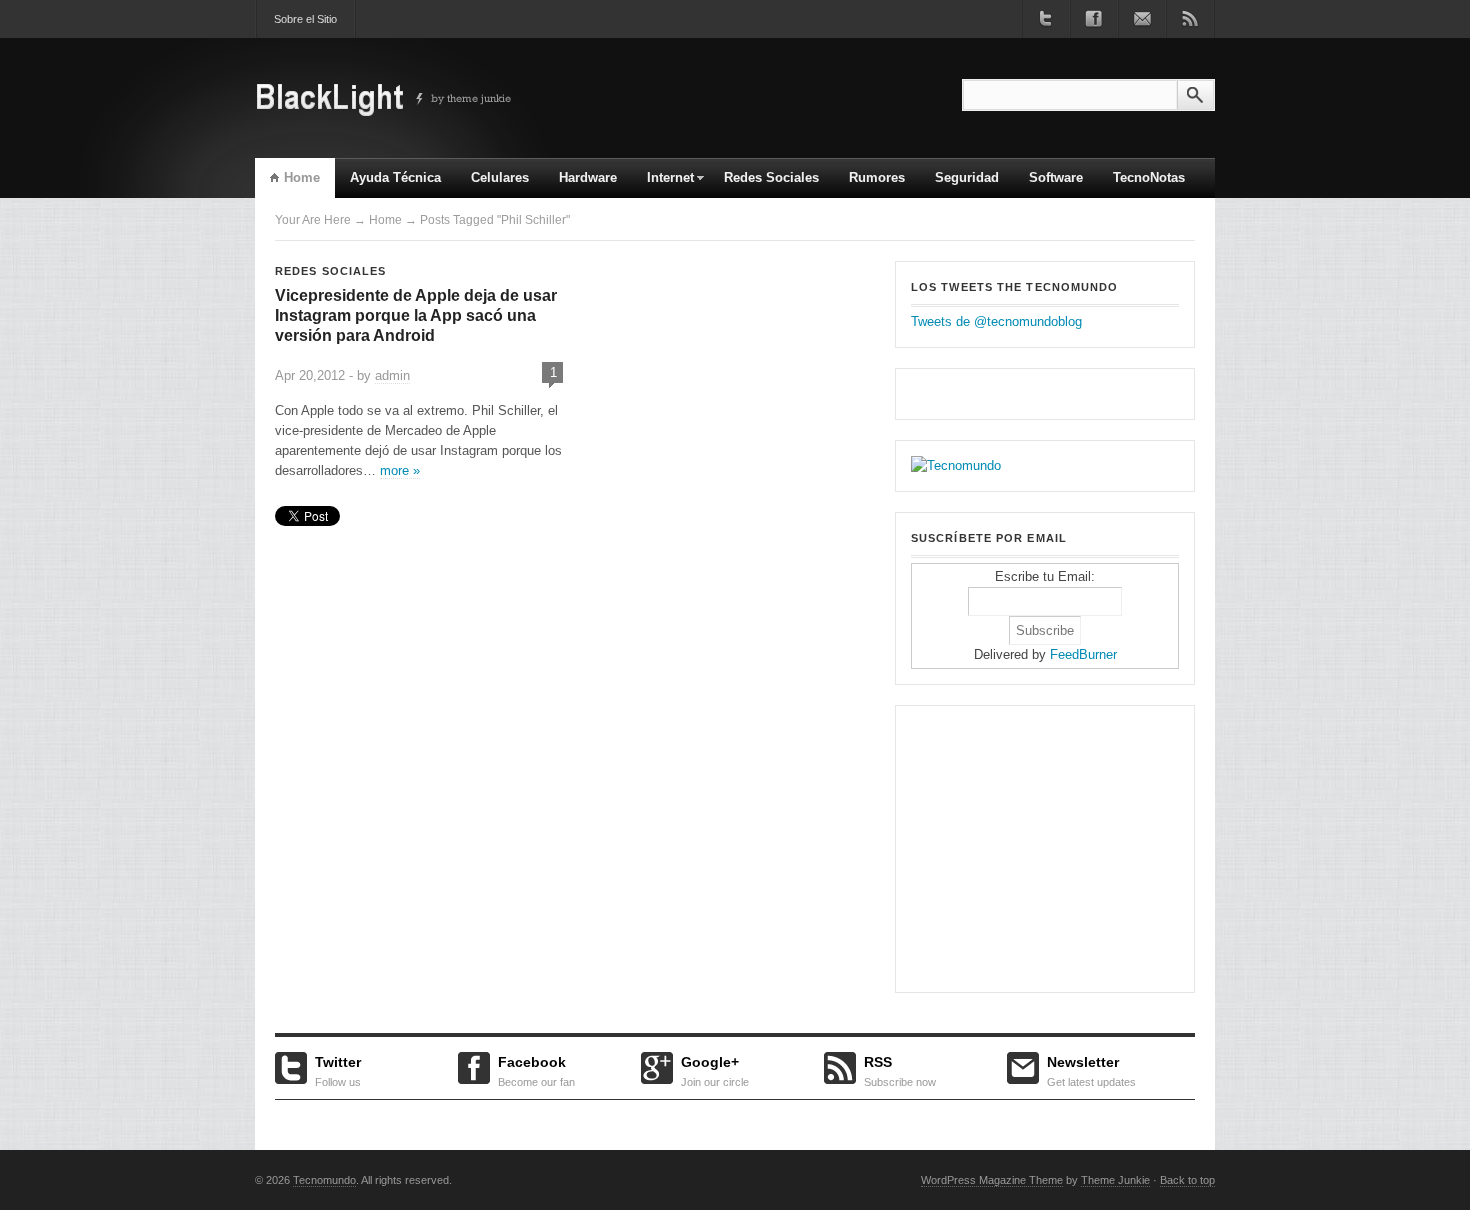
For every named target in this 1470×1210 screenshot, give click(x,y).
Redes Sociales (771, 177)
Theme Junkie (1115, 1180)
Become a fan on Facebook (1094, 19)
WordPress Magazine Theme (992, 1180)
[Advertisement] (1036, 846)
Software (1056, 177)
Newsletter (1091, 1069)
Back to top (1187, 1180)
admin (392, 375)
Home (302, 177)
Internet (663, 184)
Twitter (338, 1069)
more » (400, 470)
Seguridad (967, 177)
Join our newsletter (1142, 19)
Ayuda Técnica (395, 177)
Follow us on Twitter (1046, 19)
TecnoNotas (1149, 177)
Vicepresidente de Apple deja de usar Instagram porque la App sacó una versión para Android (416, 315)
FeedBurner (1083, 654)
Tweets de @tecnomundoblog (996, 321)
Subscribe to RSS (1190, 19)
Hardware (588, 177)
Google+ (715, 1069)
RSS (900, 1069)
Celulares (500, 177)
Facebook (536, 1069)
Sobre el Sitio (305, 19)
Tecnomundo (324, 1180)
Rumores (877, 177)
